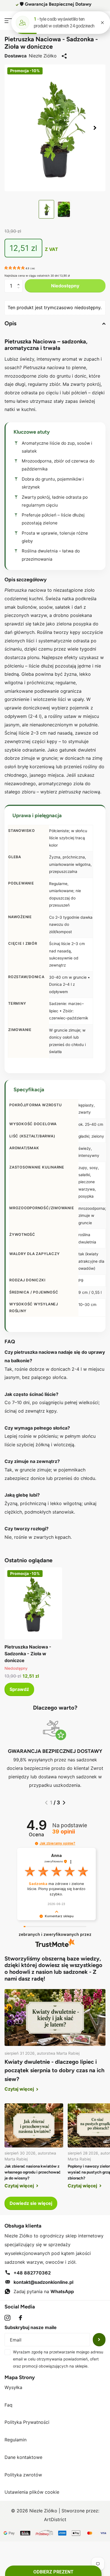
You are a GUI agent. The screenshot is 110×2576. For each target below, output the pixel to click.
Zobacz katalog (8, 21)
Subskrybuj (99, 2340)
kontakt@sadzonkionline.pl (43, 2282)
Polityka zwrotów (23, 2475)
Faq (8, 2405)
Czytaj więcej (20, 2089)
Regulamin (16, 2440)
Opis (10, 323)
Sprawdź (19, 1689)
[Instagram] (7, 2318)
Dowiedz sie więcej (31, 2203)
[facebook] (20, 2318)
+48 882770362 (32, 2273)
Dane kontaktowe (23, 2457)
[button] (95, 128)
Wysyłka (13, 2387)
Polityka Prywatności (27, 2422)
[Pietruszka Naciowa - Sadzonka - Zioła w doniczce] (33, 1603)
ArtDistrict (55, 2519)
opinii (64, 1832)
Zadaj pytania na (44, 2291)
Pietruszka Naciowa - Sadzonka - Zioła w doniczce (28, 1654)
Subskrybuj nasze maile (31, 2327)
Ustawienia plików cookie (32, 2492)
